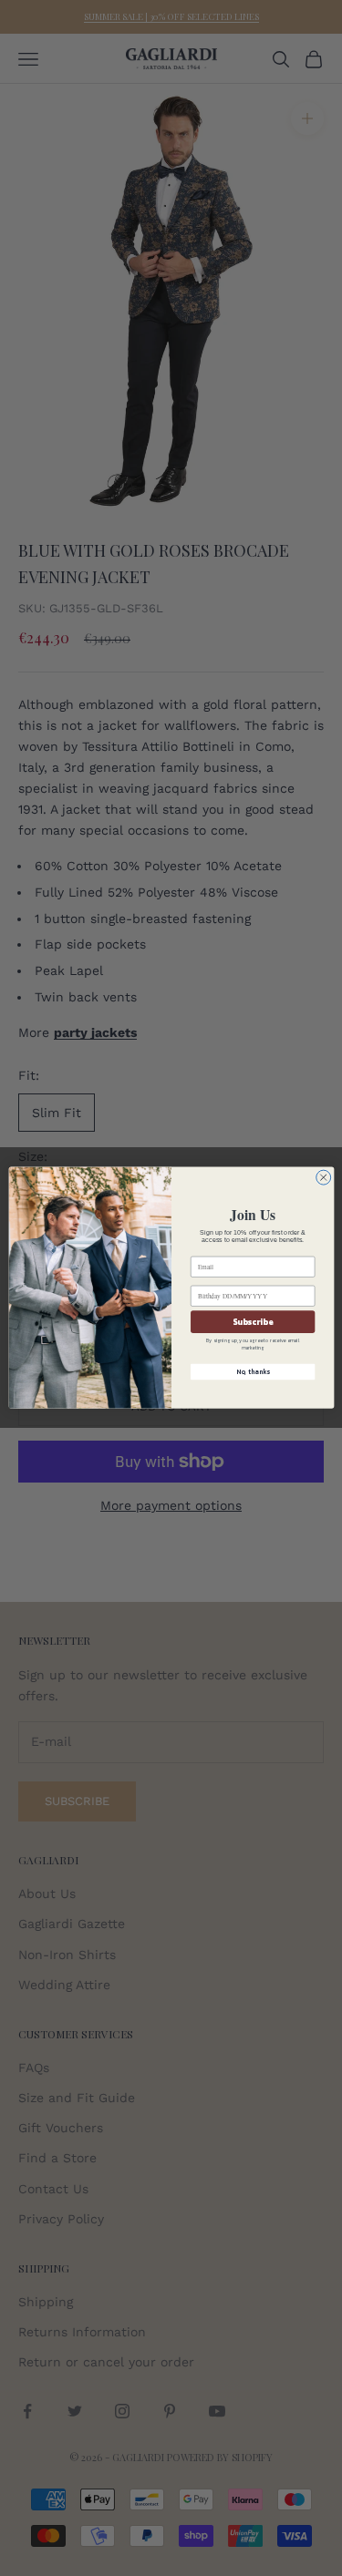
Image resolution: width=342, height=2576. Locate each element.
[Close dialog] (323, 1177)
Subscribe (253, 1322)
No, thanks (252, 1372)
